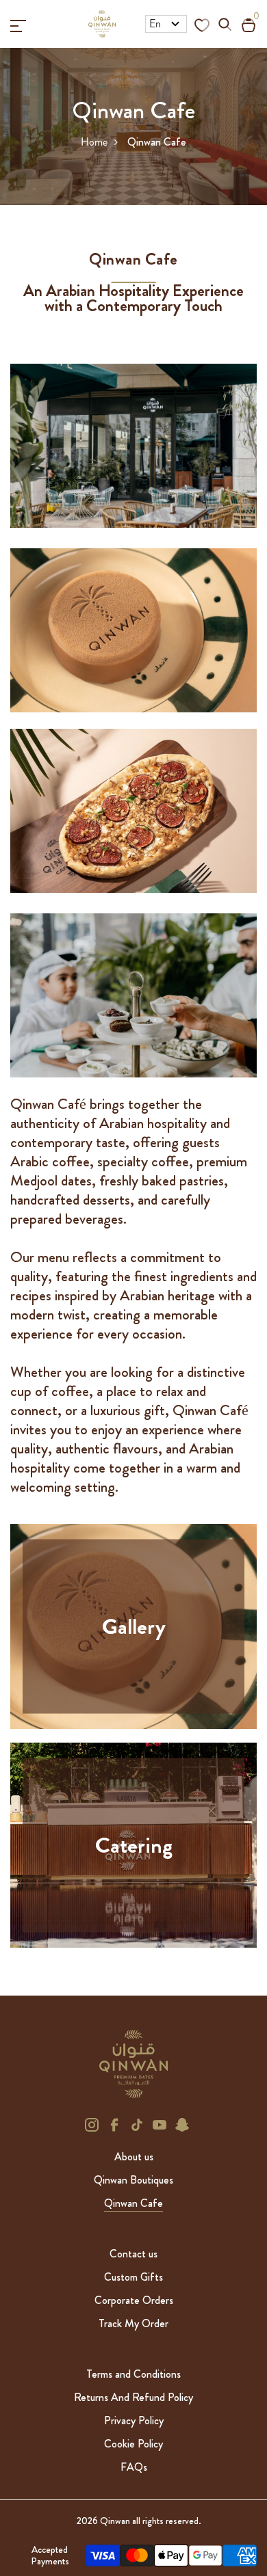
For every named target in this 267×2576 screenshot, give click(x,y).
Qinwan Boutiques (133, 2180)
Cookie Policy (133, 2444)
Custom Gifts (133, 2277)
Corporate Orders (134, 2300)
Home (94, 142)
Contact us (133, 2254)
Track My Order (133, 2323)
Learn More (134, 1648)
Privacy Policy (134, 2420)
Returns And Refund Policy (133, 2397)
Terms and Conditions (133, 2374)
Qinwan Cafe (133, 2203)
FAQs (134, 2467)
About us (134, 2157)
